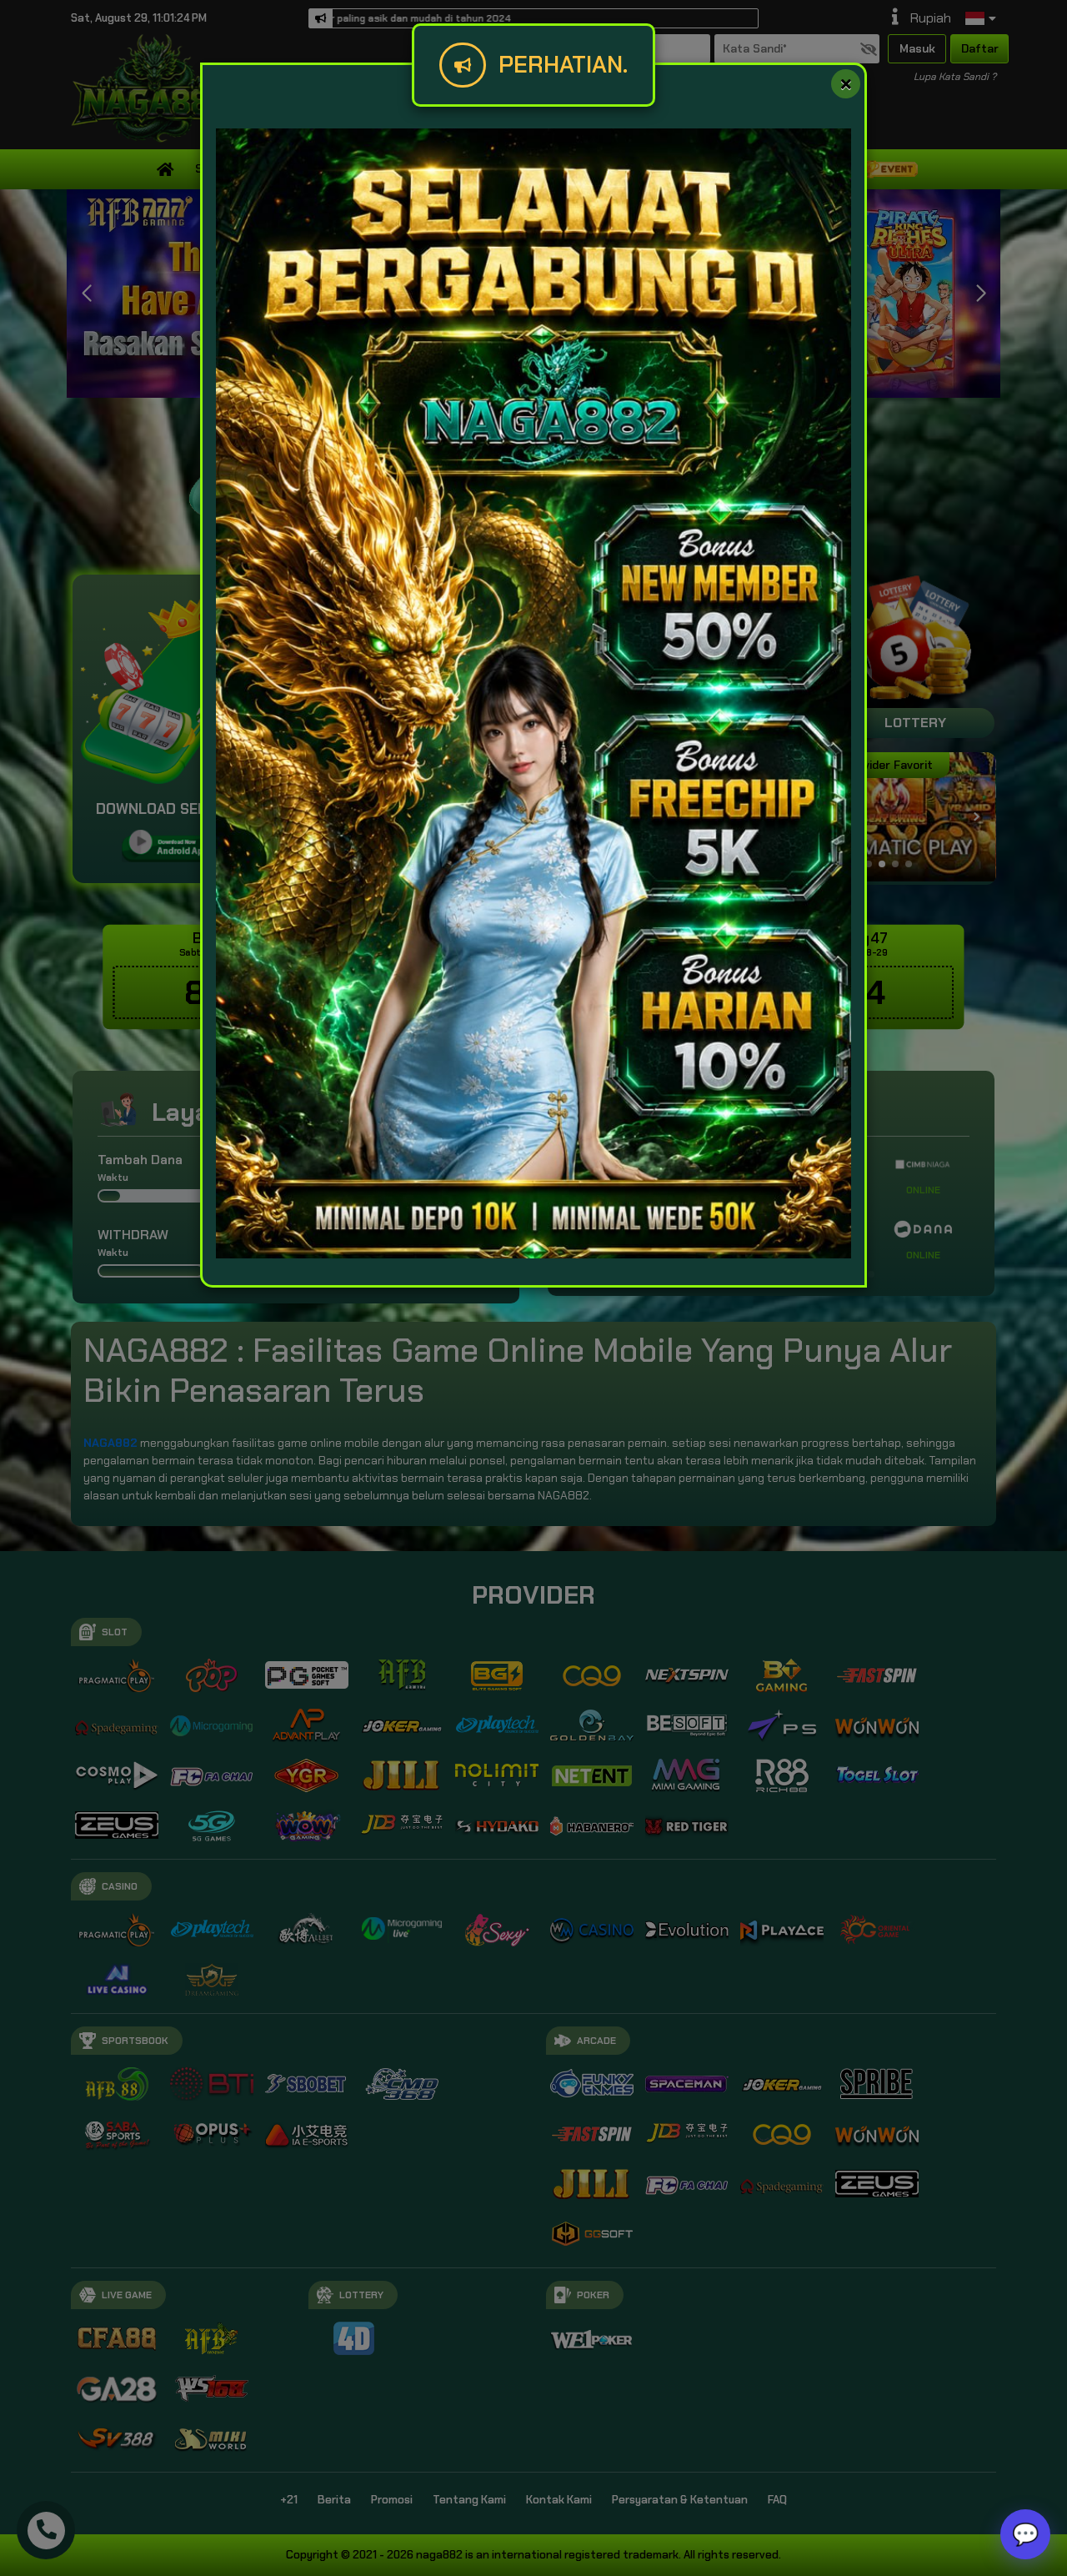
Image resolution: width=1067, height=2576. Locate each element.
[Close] (846, 84)
